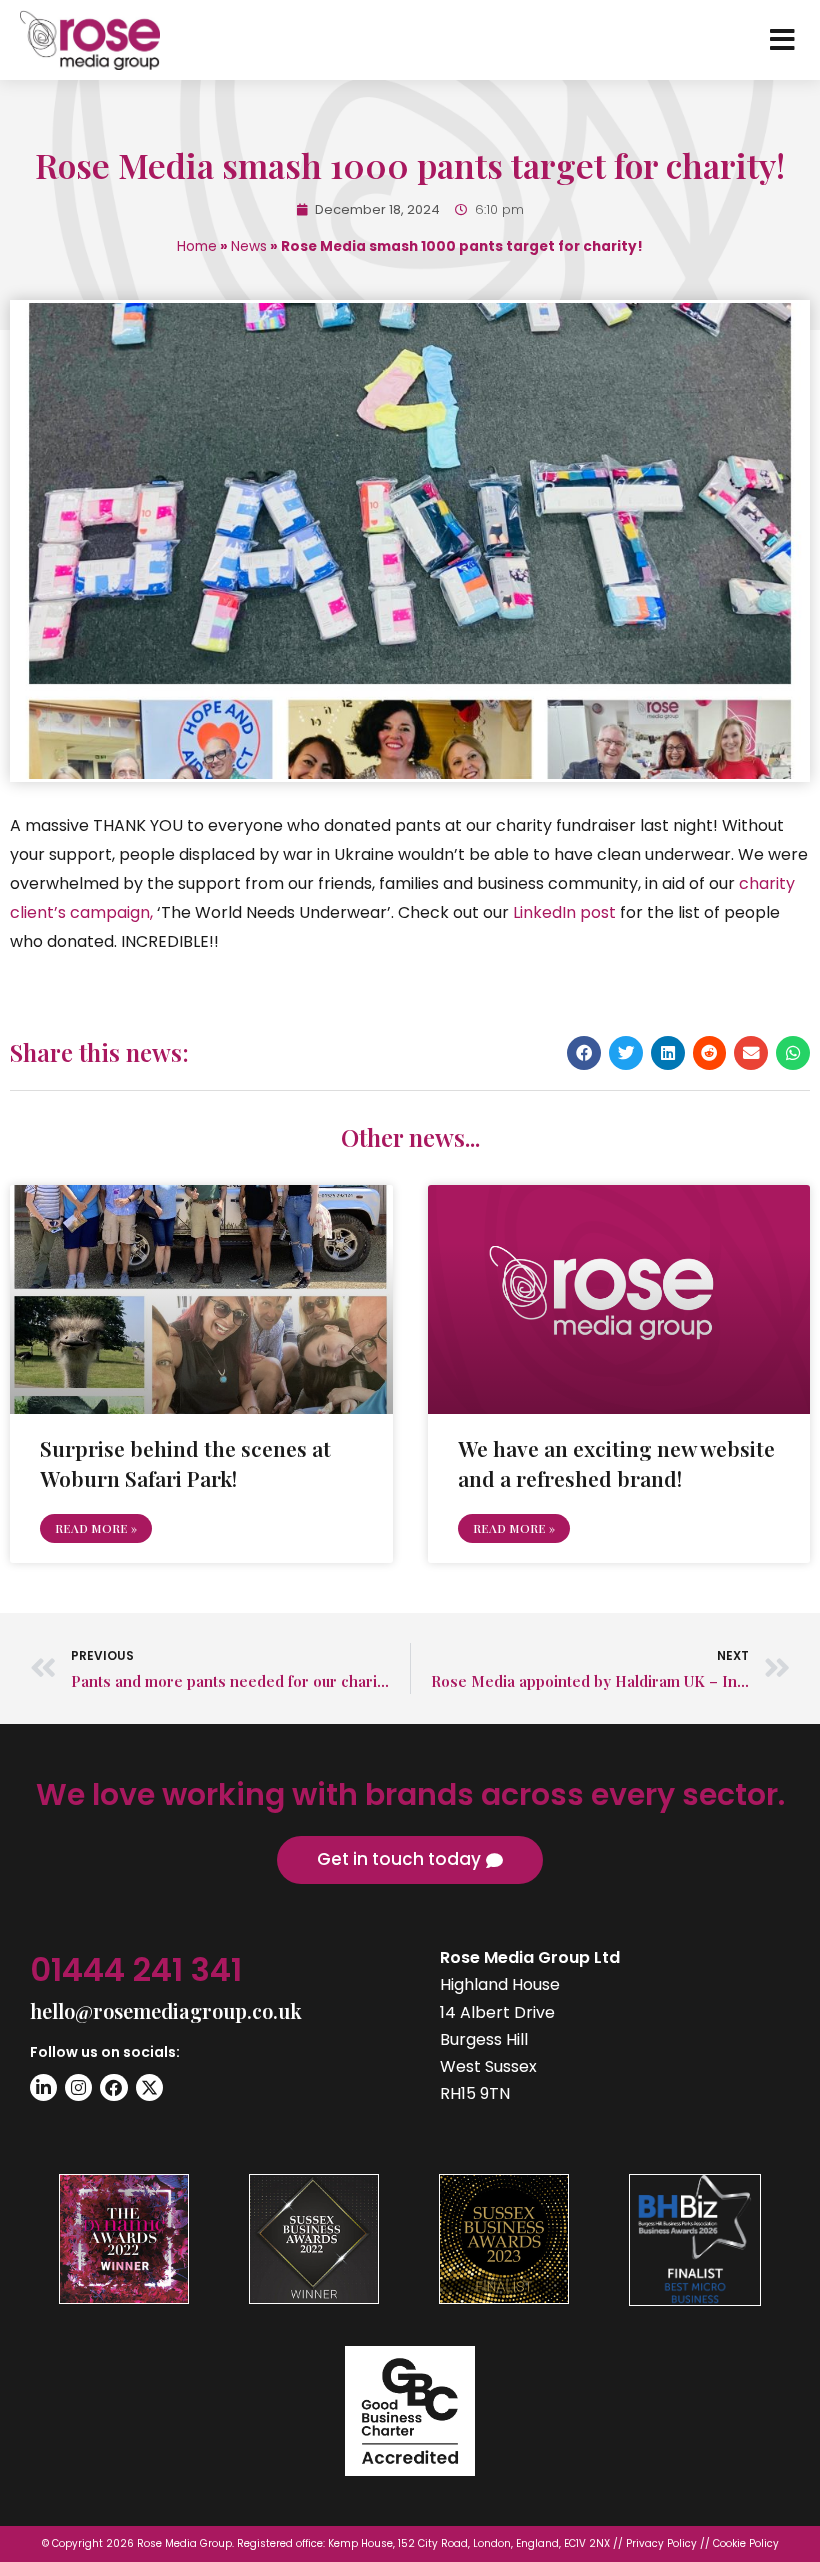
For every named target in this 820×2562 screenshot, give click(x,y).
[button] (584, 1053)
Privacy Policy (661, 2543)
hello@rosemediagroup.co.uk (166, 2010)
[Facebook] (113, 2087)
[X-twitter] (149, 2087)
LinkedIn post (564, 912)
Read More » (96, 1528)
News (249, 246)
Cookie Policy (746, 2543)
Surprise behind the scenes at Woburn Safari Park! (185, 1462)
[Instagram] (78, 2087)
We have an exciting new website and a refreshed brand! (616, 1462)
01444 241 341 (136, 1969)
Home (197, 246)
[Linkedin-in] (43, 2087)
